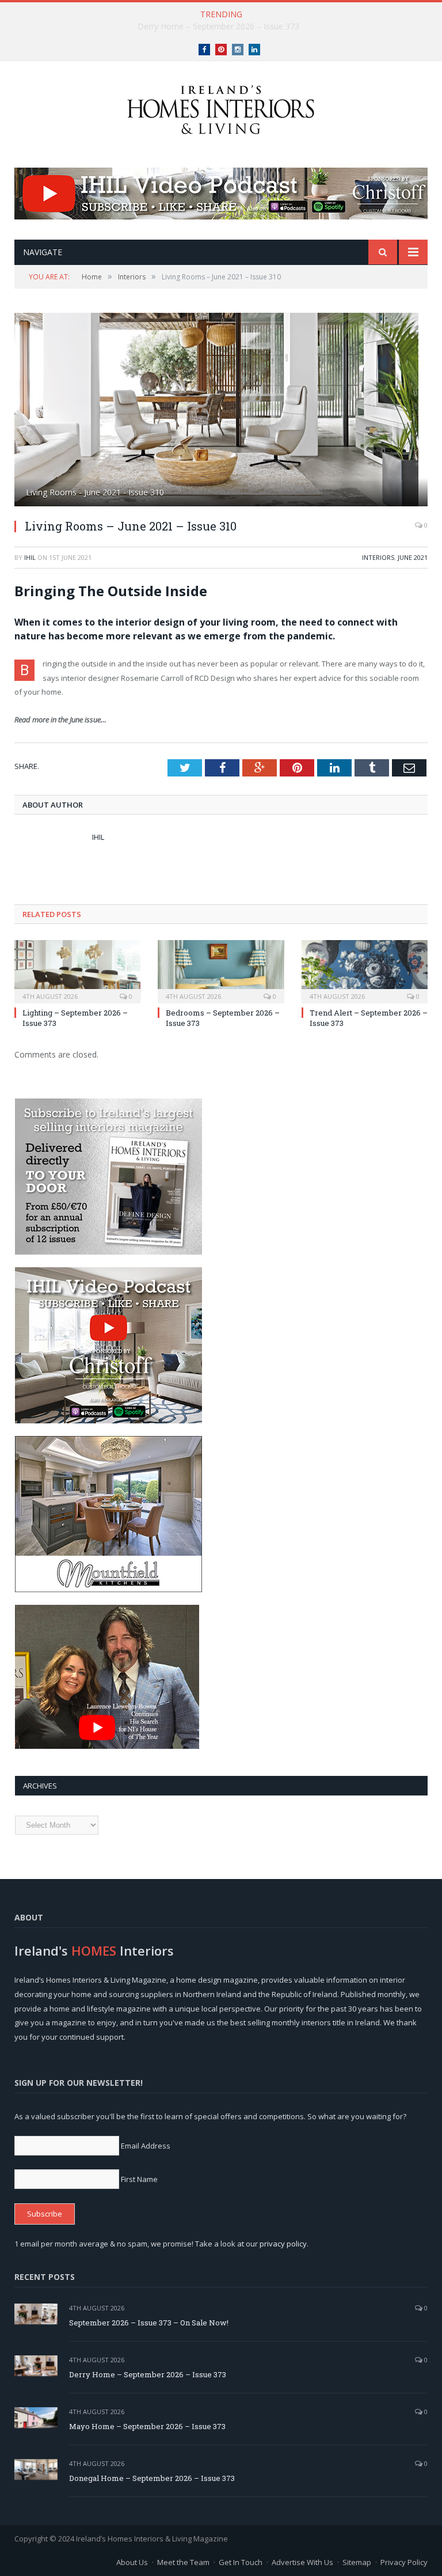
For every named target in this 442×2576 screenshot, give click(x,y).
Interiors (378, 557)
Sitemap (357, 2562)
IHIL (30, 557)
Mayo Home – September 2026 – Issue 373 (147, 2426)
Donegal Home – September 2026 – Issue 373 (152, 2478)
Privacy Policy (404, 2562)
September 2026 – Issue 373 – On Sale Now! (149, 2323)
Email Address (146, 2146)
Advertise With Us (302, 2562)
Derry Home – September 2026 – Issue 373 (218, 26)
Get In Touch (241, 2562)
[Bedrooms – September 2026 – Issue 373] (221, 970)
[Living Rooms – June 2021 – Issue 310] (221, 411)
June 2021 (413, 557)
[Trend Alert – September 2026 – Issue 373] (365, 970)
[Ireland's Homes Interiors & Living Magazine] (221, 107)
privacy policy (283, 2244)
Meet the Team (183, 2562)
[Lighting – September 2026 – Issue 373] (77, 970)
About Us (132, 2562)
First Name (139, 2179)
